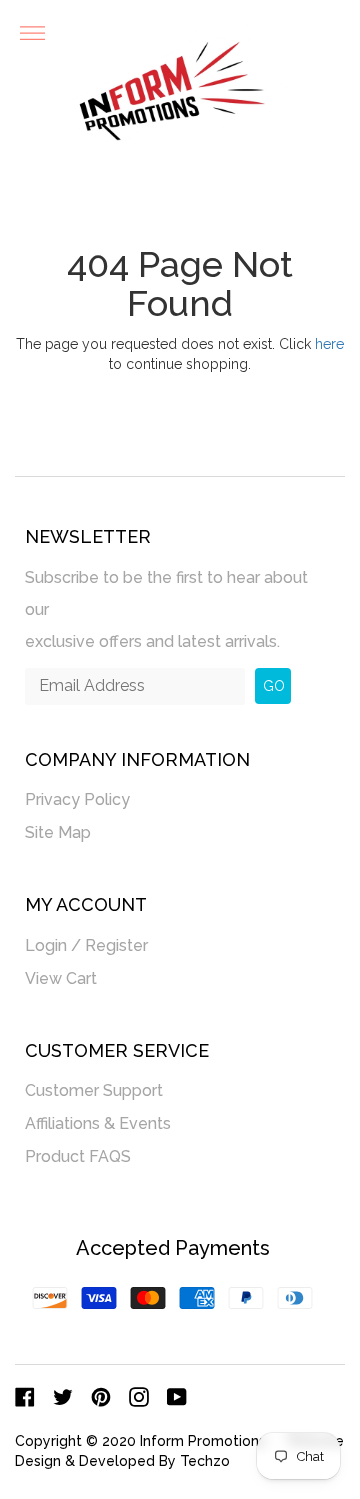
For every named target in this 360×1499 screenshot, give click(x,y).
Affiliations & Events (98, 1123)
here (329, 344)
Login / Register (86, 945)
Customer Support (94, 1090)
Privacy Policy (77, 799)
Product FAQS (78, 1156)
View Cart (61, 978)
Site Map (58, 832)
